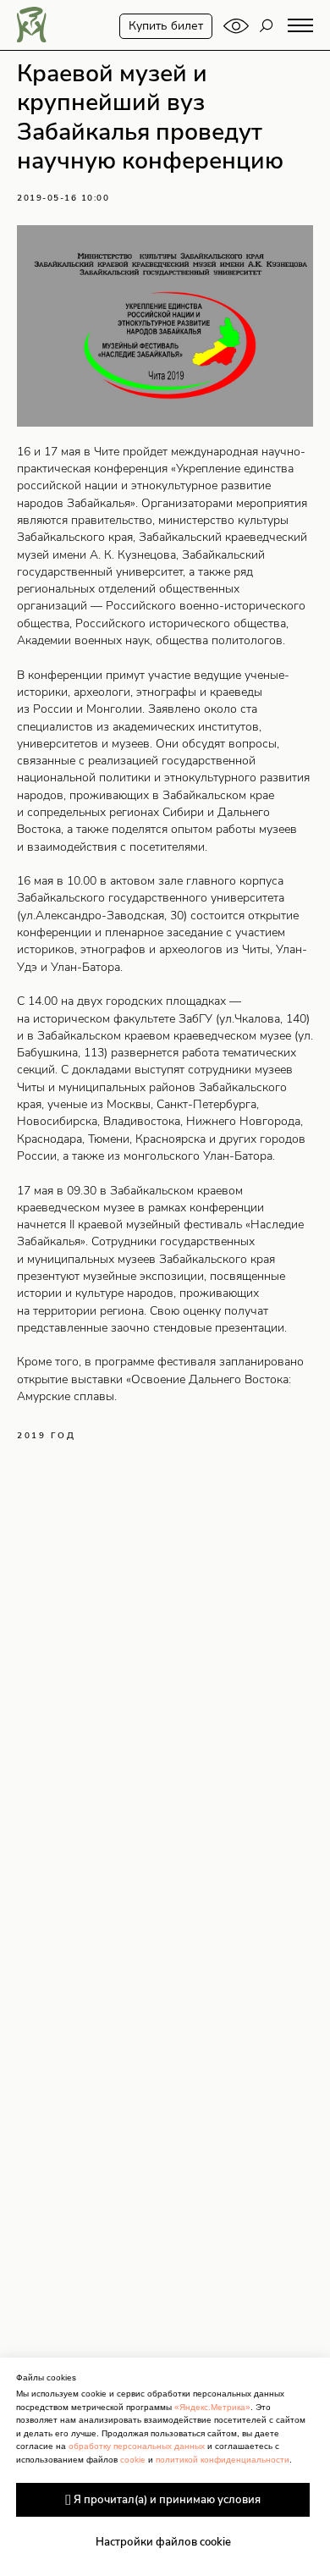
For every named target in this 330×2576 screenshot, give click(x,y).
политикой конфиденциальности (223, 2460)
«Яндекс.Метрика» (212, 2407)
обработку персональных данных (137, 2446)
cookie (133, 2460)
